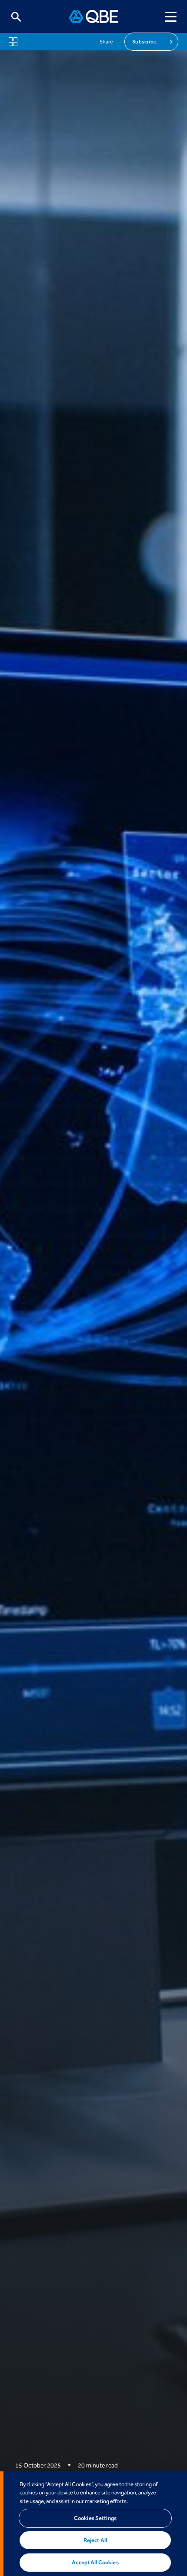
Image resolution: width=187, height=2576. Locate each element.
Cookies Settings (95, 2518)
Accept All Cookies (95, 2562)
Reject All (95, 2540)
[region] (93, 2524)
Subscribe (144, 42)
